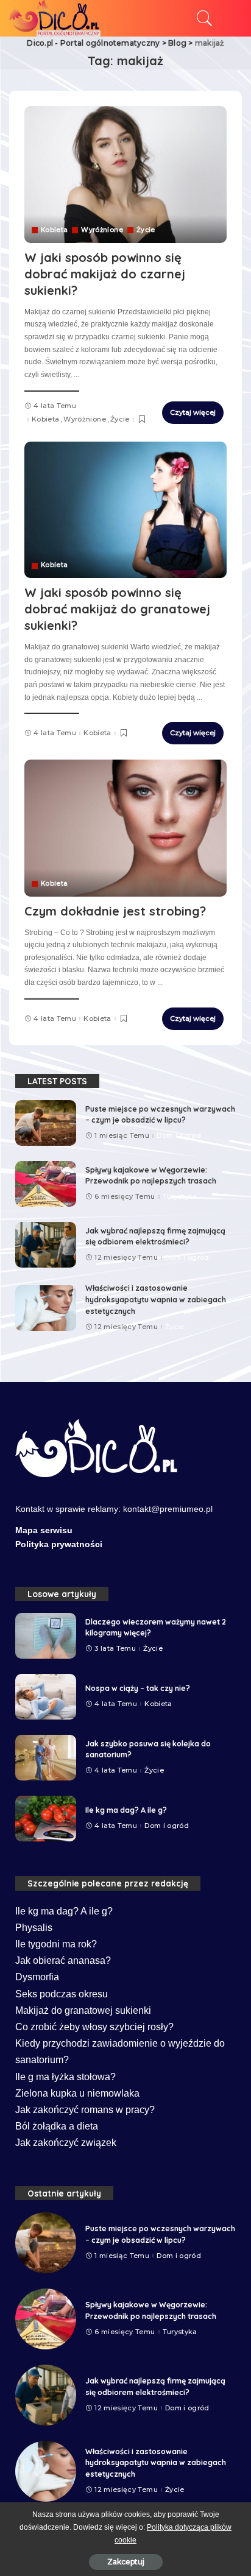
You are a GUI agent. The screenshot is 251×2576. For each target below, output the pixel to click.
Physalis (34, 1928)
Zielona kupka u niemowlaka (77, 2093)
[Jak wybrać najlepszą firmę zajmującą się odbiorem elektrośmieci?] (46, 1245)
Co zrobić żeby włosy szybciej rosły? (94, 2027)
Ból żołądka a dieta (57, 2126)
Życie (146, 230)
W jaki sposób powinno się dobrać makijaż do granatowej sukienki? (117, 609)
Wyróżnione (102, 230)
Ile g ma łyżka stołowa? (65, 2077)
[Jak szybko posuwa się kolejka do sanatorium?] (46, 1758)
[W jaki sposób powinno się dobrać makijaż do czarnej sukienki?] (125, 174)
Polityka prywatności (59, 1544)
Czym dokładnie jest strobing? (115, 911)
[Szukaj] (202, 18)
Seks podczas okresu (62, 1994)
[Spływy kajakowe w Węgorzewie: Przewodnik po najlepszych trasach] (46, 1184)
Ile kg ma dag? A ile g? (126, 1810)
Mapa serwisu (44, 1530)
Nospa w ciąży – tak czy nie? (138, 1688)
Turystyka (180, 1197)
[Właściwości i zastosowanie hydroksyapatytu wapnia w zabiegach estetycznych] (46, 1308)
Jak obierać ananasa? (63, 1960)
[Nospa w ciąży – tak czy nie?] (46, 1697)
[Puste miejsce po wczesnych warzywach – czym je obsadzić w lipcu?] (46, 1123)
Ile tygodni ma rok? (56, 1944)
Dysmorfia (37, 1977)
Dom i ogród (179, 1136)
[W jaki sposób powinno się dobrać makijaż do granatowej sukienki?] (125, 510)
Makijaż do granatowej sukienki (83, 2010)
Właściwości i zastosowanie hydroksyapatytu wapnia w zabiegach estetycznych (156, 1299)
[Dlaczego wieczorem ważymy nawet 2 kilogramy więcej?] (46, 1636)
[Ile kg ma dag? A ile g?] (46, 1819)
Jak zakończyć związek (66, 2143)
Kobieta (54, 230)
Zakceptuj (126, 2562)
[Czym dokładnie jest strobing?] (125, 828)
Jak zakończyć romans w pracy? (85, 2110)
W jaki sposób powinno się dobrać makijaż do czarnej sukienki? (105, 274)
